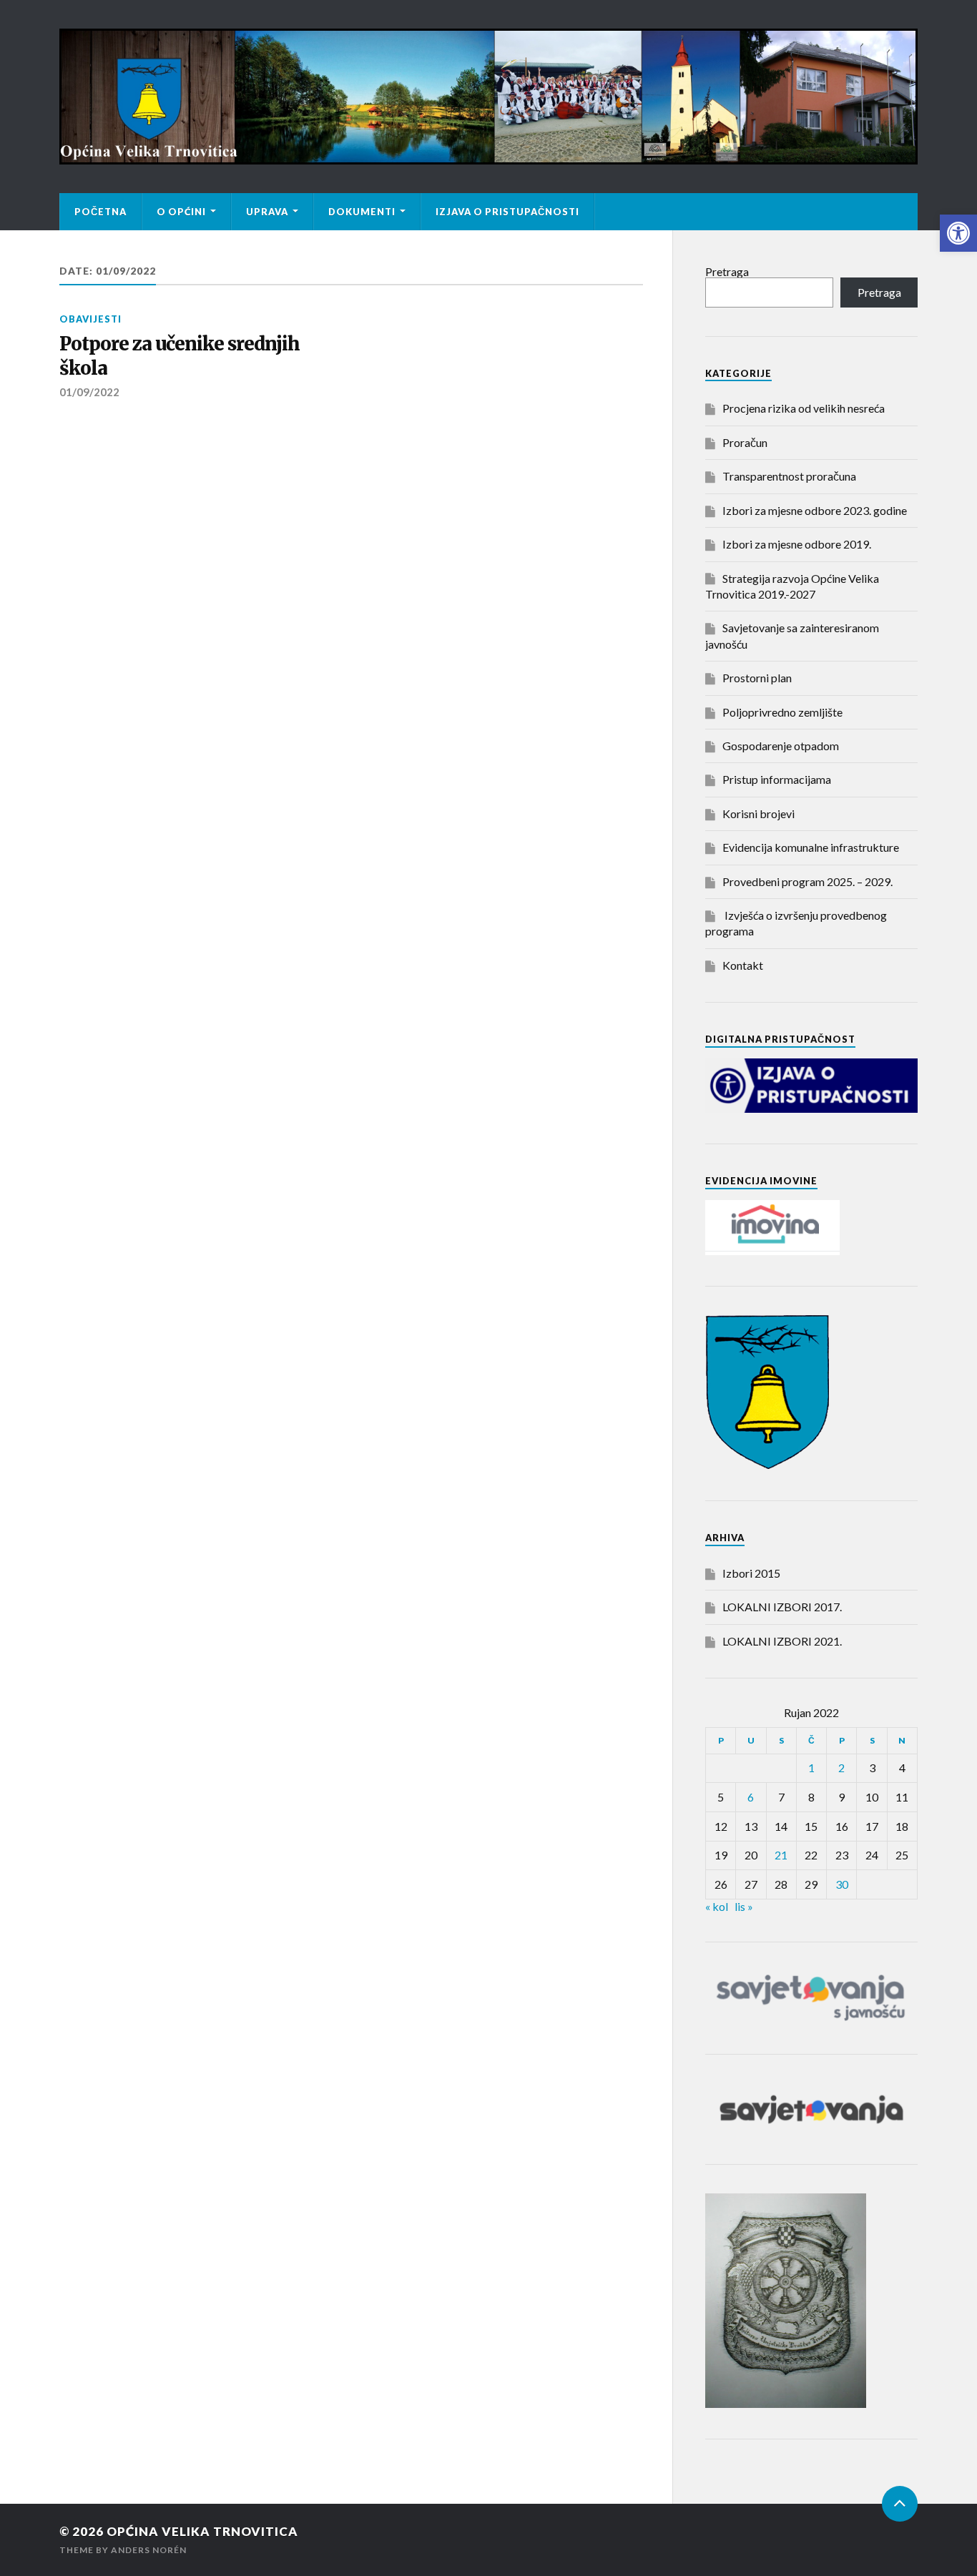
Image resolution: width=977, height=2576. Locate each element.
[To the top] (900, 2504)
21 (781, 1855)
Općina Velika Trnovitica (202, 2531)
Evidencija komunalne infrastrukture (811, 847)
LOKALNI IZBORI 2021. (782, 1641)
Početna (100, 212)
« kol (717, 1906)
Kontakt (743, 965)
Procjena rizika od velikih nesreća (804, 408)
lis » (744, 1906)
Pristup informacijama (777, 779)
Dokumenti (362, 212)
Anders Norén (149, 2550)
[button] (958, 233)
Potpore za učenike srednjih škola (180, 356)
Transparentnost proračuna (789, 476)
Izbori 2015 (751, 1573)
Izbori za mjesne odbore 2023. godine (815, 510)
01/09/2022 (89, 392)
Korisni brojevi (758, 813)
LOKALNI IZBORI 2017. (782, 1607)
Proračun (745, 442)
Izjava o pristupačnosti (507, 212)
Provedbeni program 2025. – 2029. (807, 881)
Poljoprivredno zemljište (782, 712)
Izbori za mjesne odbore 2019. (797, 544)
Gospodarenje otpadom (781, 746)
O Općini (181, 212)
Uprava (267, 212)
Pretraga (727, 271)
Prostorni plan (757, 678)
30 (842, 1884)
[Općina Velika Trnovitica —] (488, 97)
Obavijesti (90, 319)
